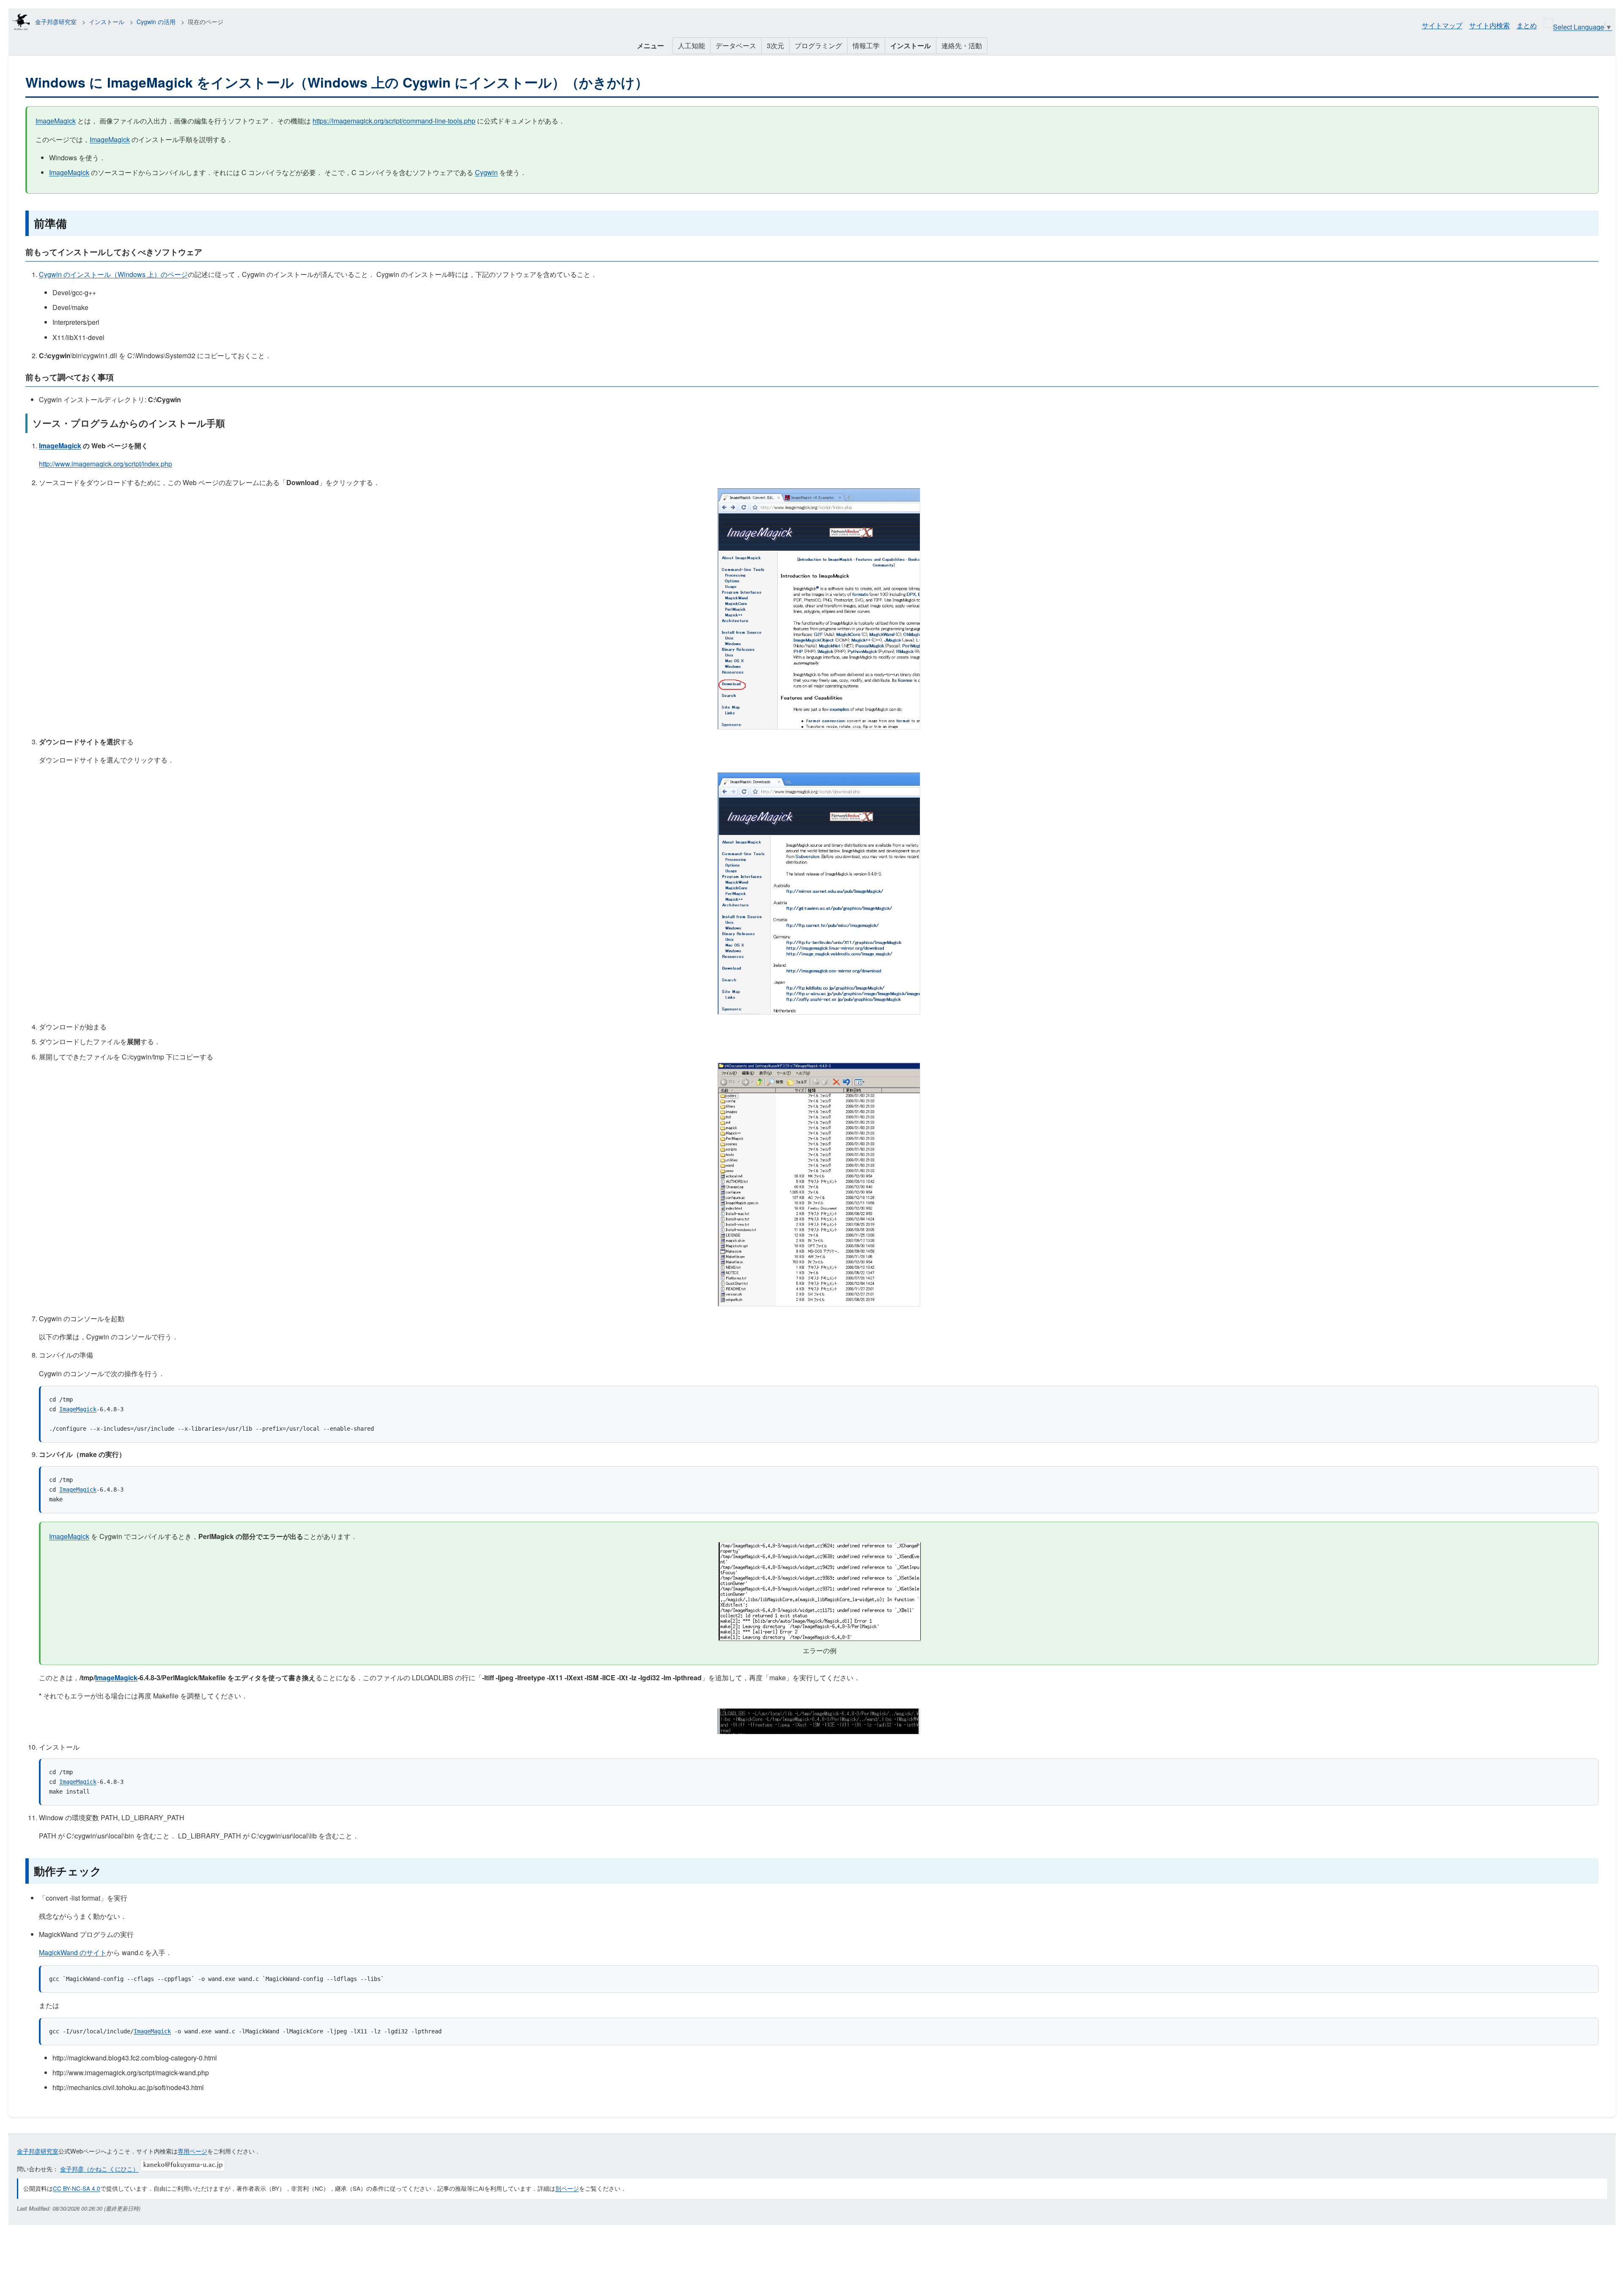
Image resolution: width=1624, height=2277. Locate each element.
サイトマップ (1442, 25)
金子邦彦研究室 (56, 22)
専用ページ (192, 2151)
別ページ (567, 2188)
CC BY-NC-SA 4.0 (77, 2188)
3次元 (775, 45)
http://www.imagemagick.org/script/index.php (106, 464)
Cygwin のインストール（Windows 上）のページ (113, 274)
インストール (107, 22)
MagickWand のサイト (73, 1952)
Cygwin (486, 172)
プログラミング (818, 45)
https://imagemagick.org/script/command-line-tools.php (394, 121)
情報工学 (866, 45)
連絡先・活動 (962, 45)
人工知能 (691, 45)
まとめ (1527, 25)
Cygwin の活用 (156, 22)
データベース (736, 45)
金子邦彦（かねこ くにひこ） (99, 2169)
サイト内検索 (1490, 25)
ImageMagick (56, 121)
